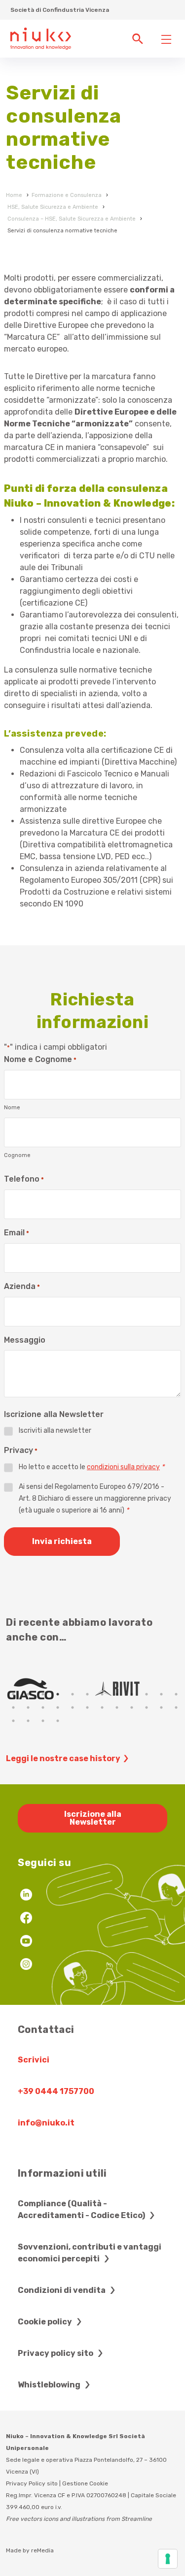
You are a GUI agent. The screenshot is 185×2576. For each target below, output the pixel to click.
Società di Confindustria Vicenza (60, 10)
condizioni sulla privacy (123, 1467)
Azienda (22, 1286)
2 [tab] (28, 1694)
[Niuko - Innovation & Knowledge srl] (41, 38)
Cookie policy (46, 2322)
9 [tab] (132, 1694)
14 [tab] (28, 1707)
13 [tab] (13, 1707)
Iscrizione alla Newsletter (93, 1818)
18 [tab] (87, 1707)
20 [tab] (117, 1707)
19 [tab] (102, 1707)
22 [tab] (147, 1707)
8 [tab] (117, 1694)
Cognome (17, 1155)
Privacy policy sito (56, 2353)
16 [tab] (58, 1707)
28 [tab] (58, 1721)
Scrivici (34, 2060)
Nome (12, 1108)
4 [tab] (58, 1694)
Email (17, 1233)
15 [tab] (43, 1707)
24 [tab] (176, 1707)
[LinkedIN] (26, 1896)
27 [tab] (43, 1721)
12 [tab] (176, 1694)
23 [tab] (161, 1707)
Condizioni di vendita (62, 2290)
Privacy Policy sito (32, 2483)
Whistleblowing (50, 2385)
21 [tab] (132, 1707)
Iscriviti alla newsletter (55, 1431)
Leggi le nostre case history (63, 1758)
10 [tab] (147, 1694)
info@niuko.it (46, 2123)
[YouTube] (26, 1942)
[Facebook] (26, 1919)
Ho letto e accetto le (92, 1467)
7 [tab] (102, 1694)
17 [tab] (73, 1707)
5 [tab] (73, 1694)
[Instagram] (26, 1965)
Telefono (24, 1179)
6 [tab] (87, 1694)
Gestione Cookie (85, 2483)
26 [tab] (28, 1721)
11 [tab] (161, 1694)
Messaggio (25, 1340)
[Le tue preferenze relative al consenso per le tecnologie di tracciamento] (168, 2559)
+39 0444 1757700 (56, 2091)
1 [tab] (13, 1694)
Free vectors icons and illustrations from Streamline (79, 2519)
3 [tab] (43, 1694)
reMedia (42, 2550)
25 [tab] (13, 1721)
